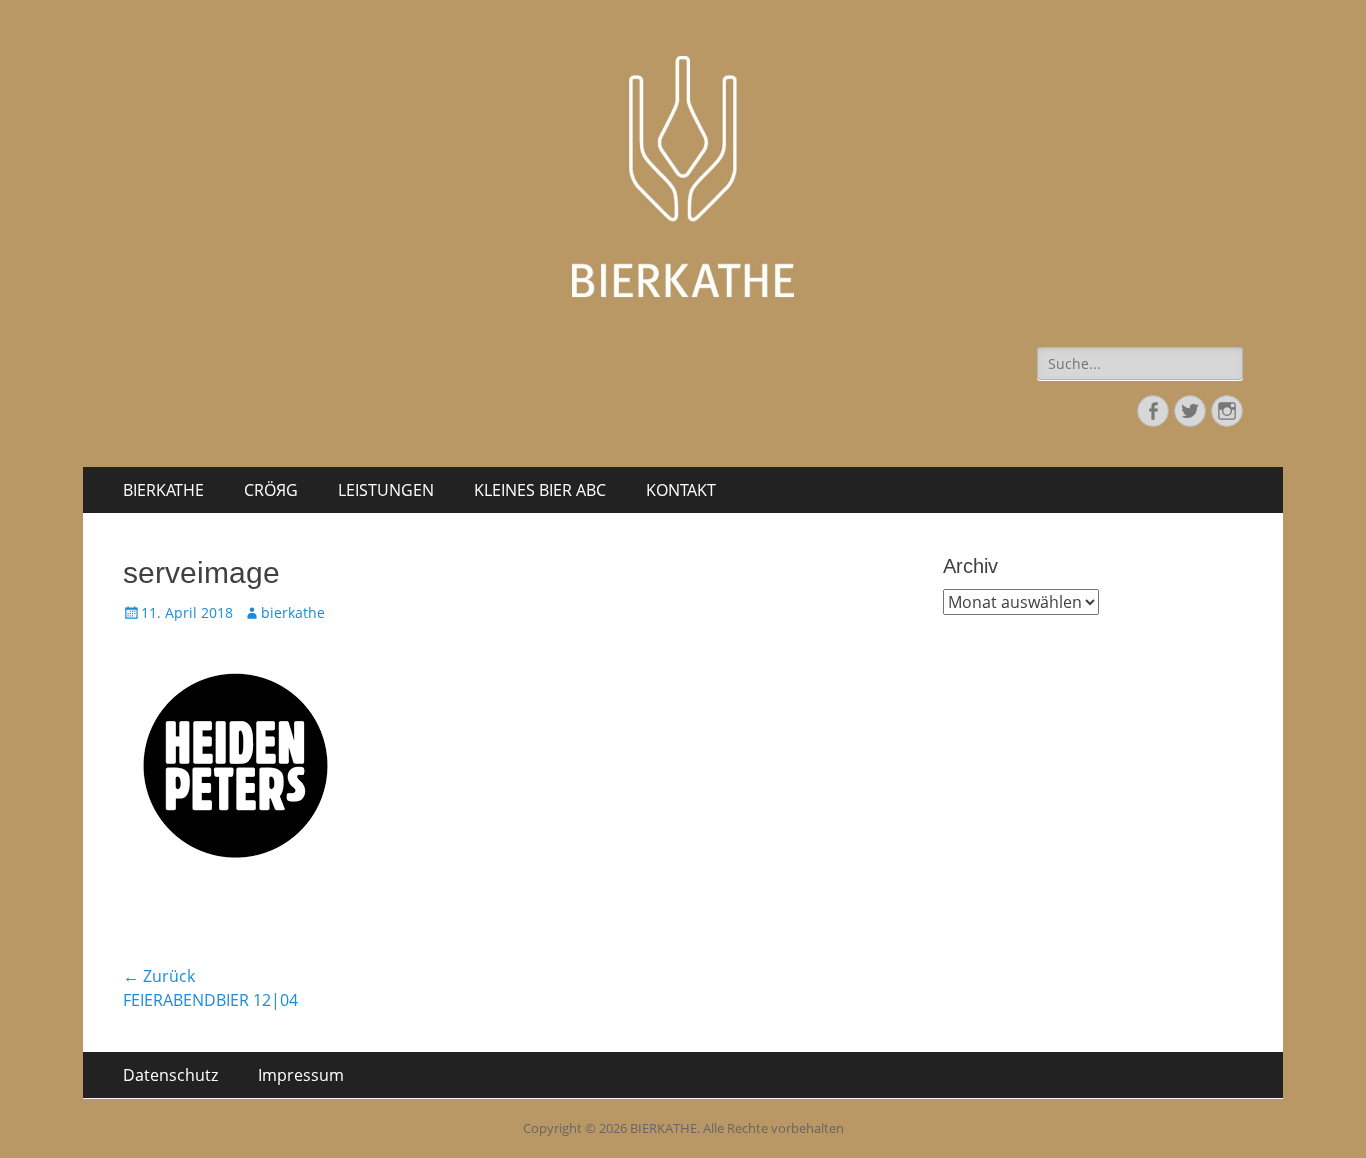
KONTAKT (681, 490)
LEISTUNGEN (386, 490)
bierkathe (293, 612)
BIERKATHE (163, 490)
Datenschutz (170, 1075)
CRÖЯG (271, 490)
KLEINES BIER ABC (540, 490)
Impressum (301, 1075)
